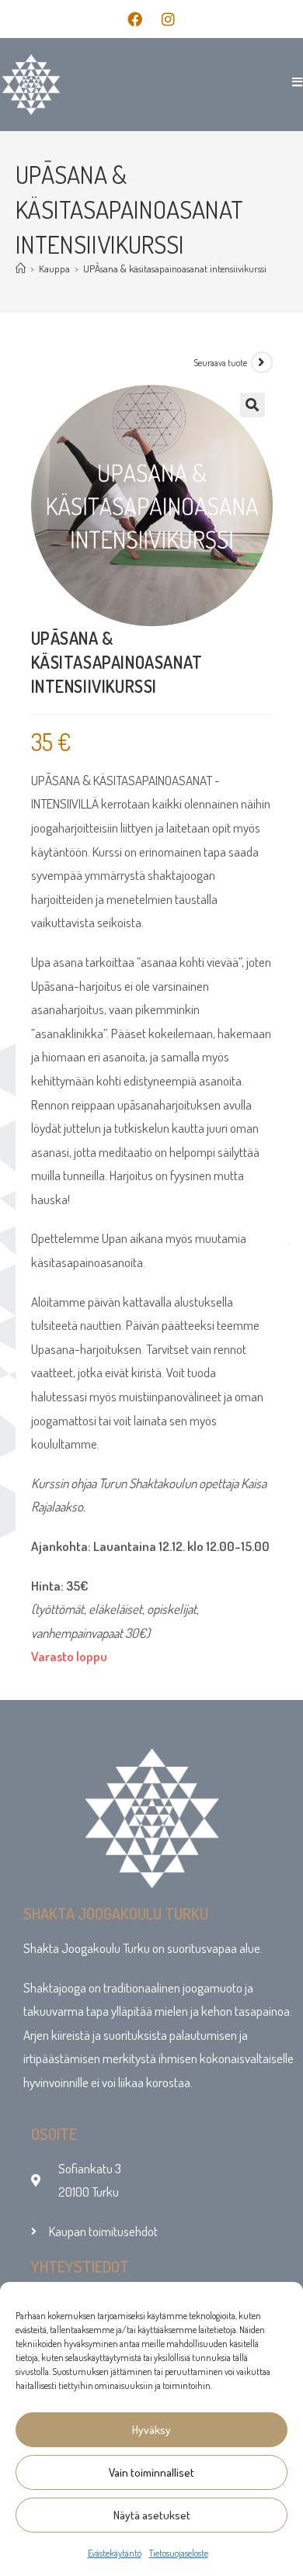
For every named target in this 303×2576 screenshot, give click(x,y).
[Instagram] (169, 19)
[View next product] (262, 362)
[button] (252, 405)
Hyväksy (151, 2430)
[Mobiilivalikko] (292, 82)
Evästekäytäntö (115, 2553)
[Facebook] (135, 19)
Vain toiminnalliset (151, 2472)
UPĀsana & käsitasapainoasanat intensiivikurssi (175, 268)
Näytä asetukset (152, 2515)
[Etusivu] (21, 268)
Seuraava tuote (220, 363)
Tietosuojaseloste (179, 2553)
